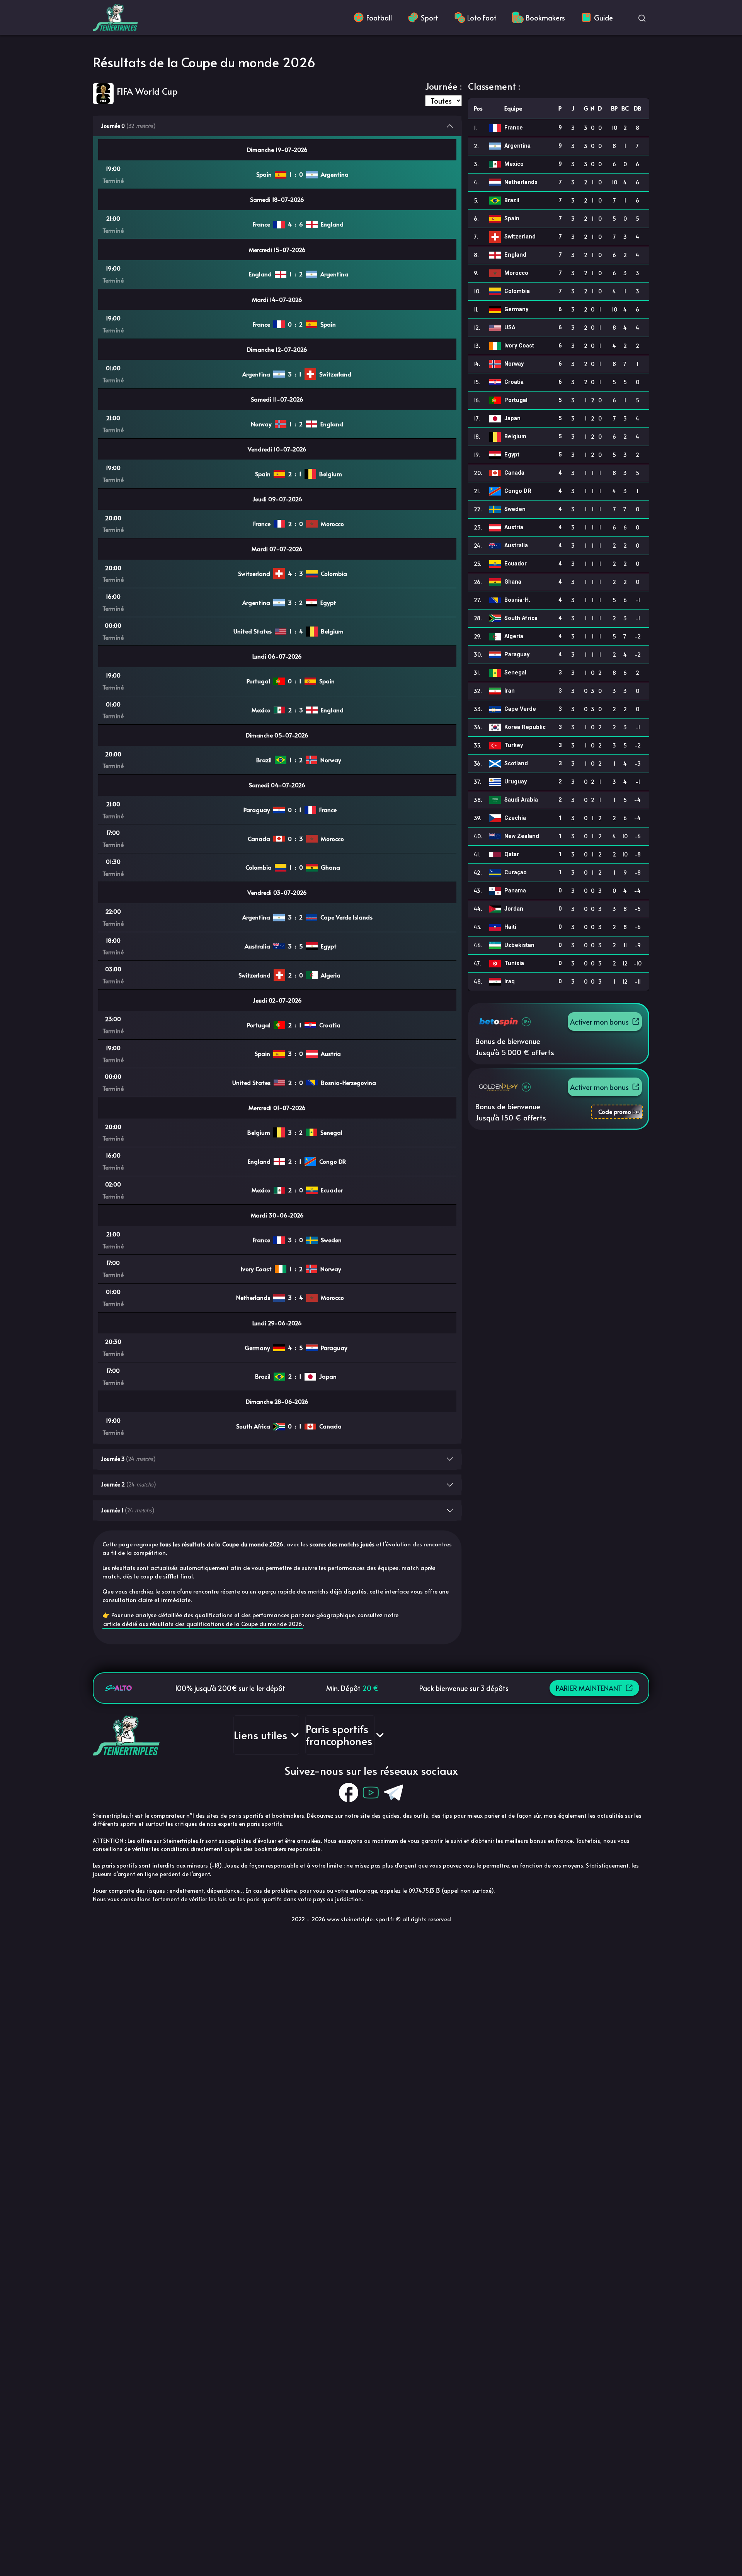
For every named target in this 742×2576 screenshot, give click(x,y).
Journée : (443, 86)
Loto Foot (482, 18)
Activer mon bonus (599, 1022)
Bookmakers (545, 18)
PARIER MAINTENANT (589, 1688)
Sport (430, 18)
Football (379, 18)
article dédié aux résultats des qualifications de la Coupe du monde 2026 (203, 1623)
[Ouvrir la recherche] (642, 17)
